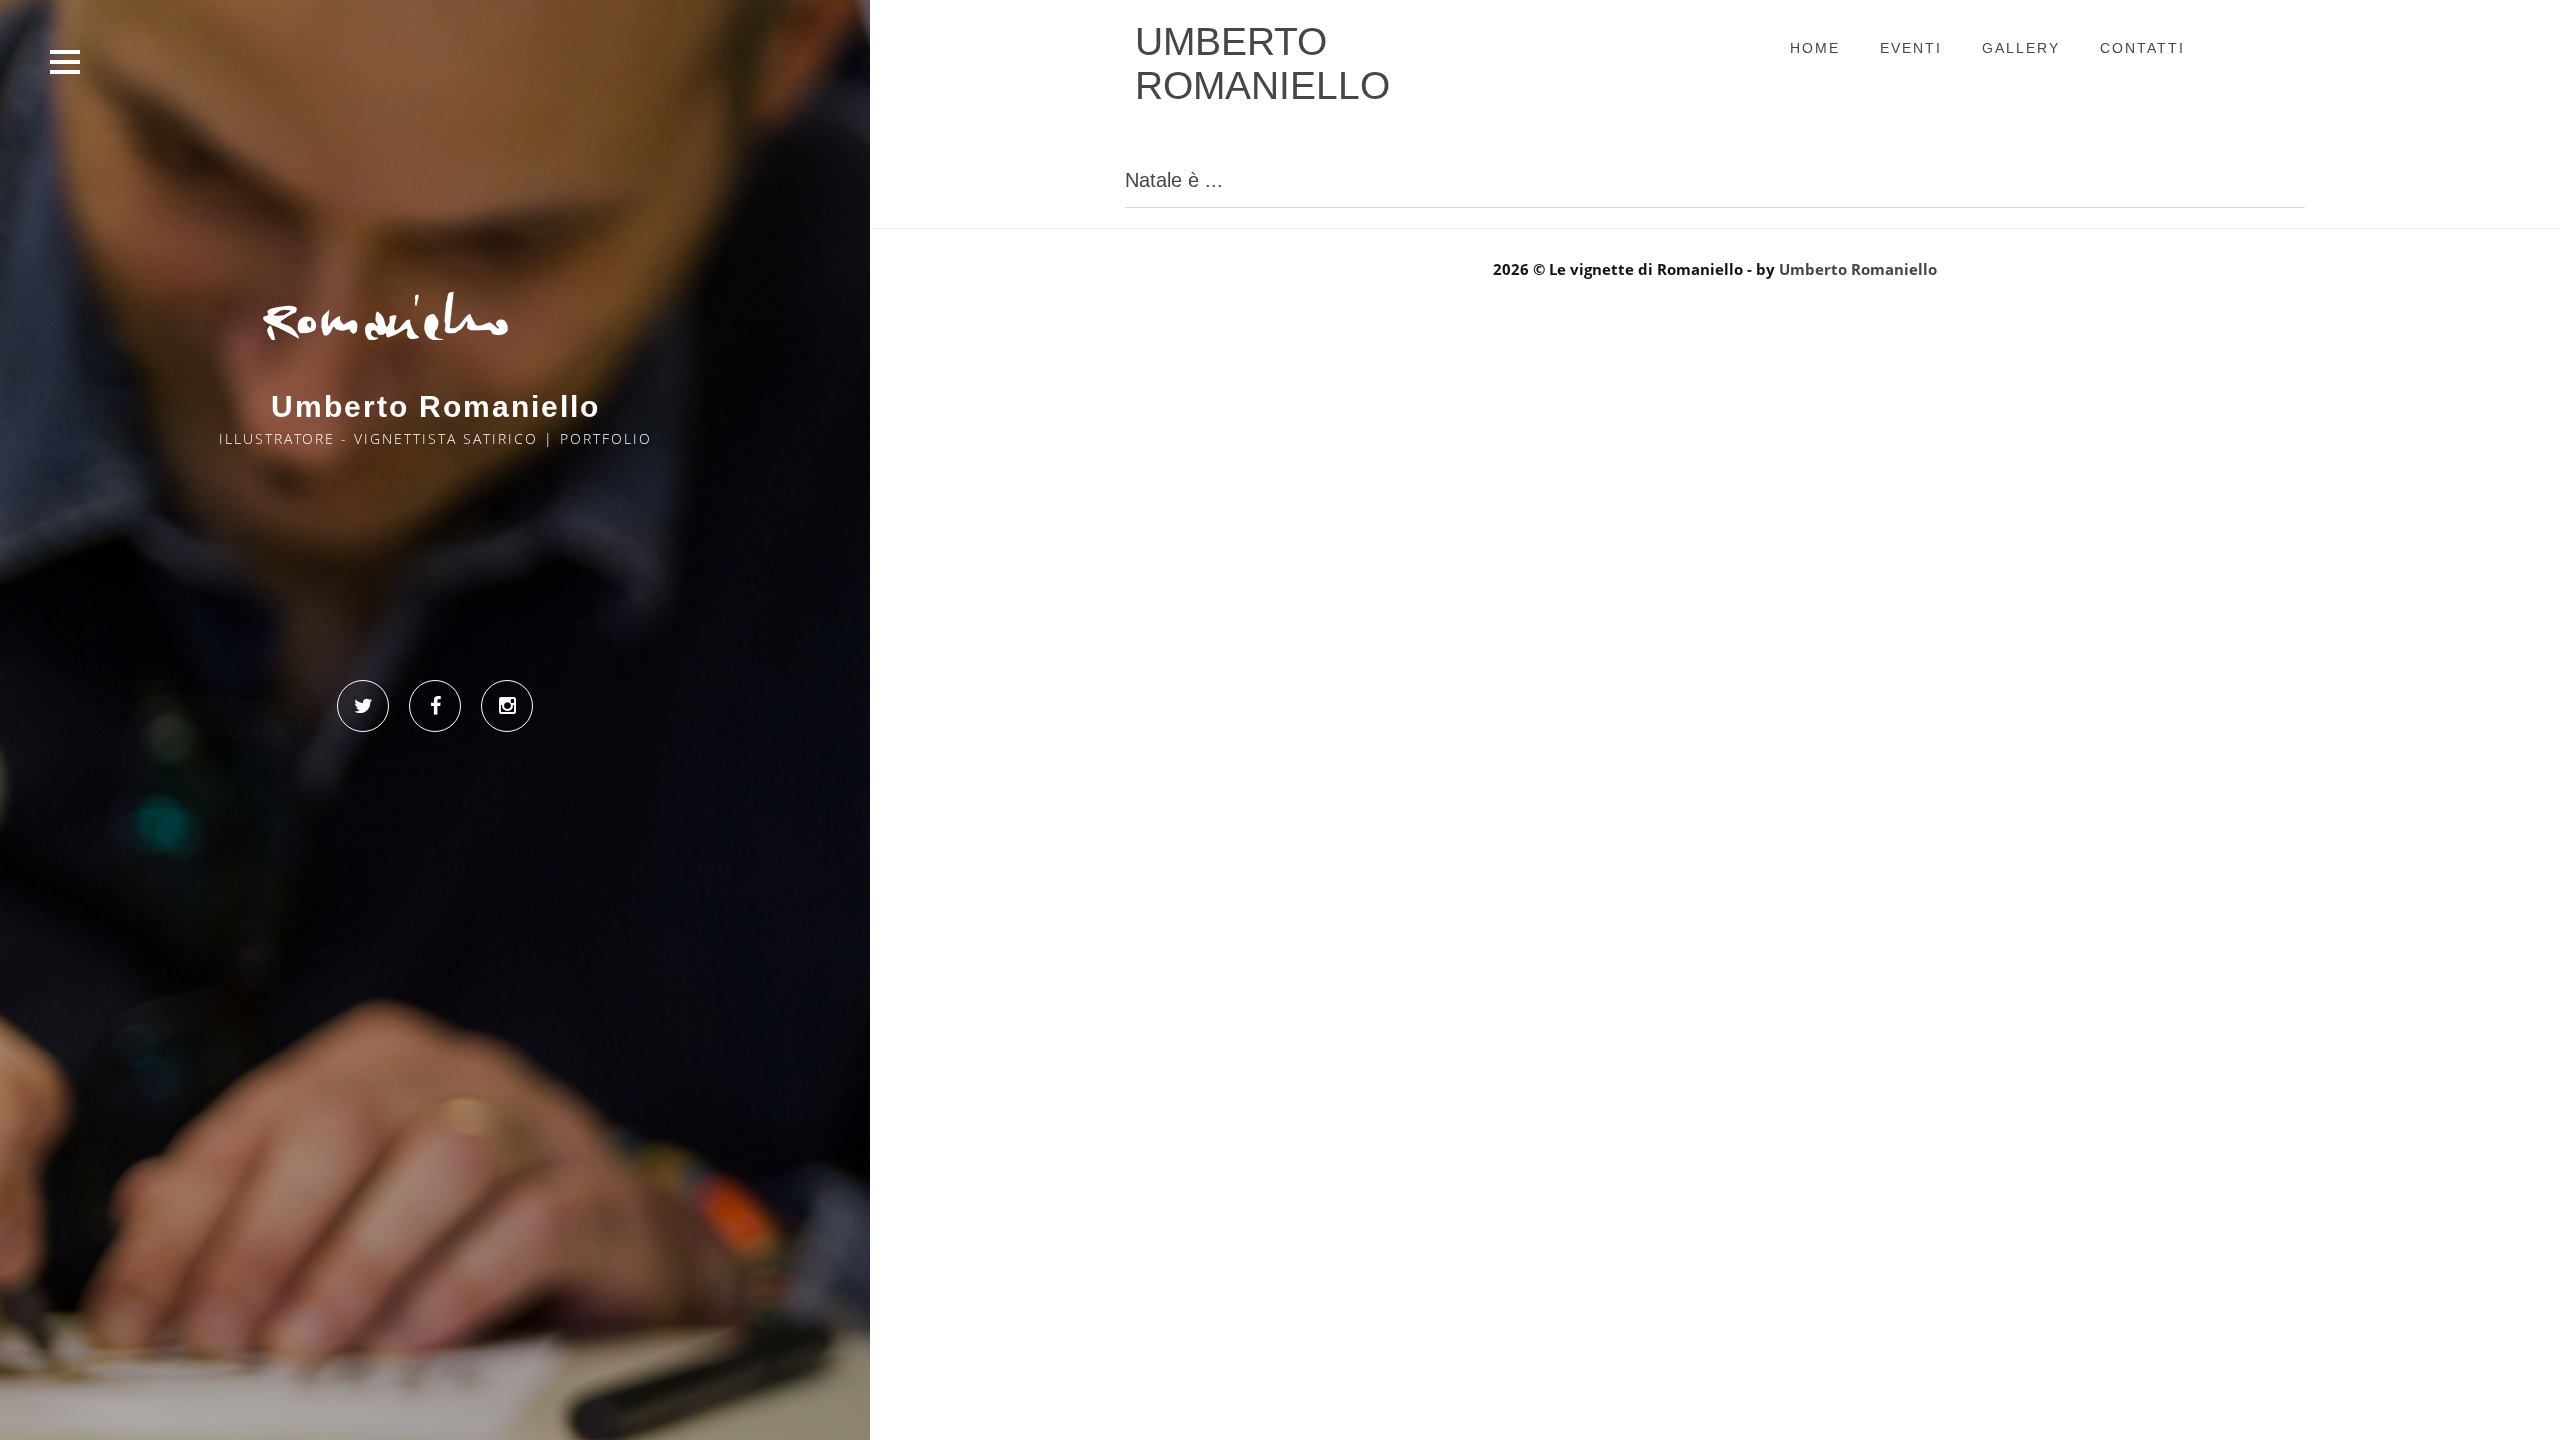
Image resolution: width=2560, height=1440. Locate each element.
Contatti (1280, 374)
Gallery (2021, 48)
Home (1815, 48)
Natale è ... (1174, 180)
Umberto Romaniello (1858, 269)
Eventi (1911, 48)
